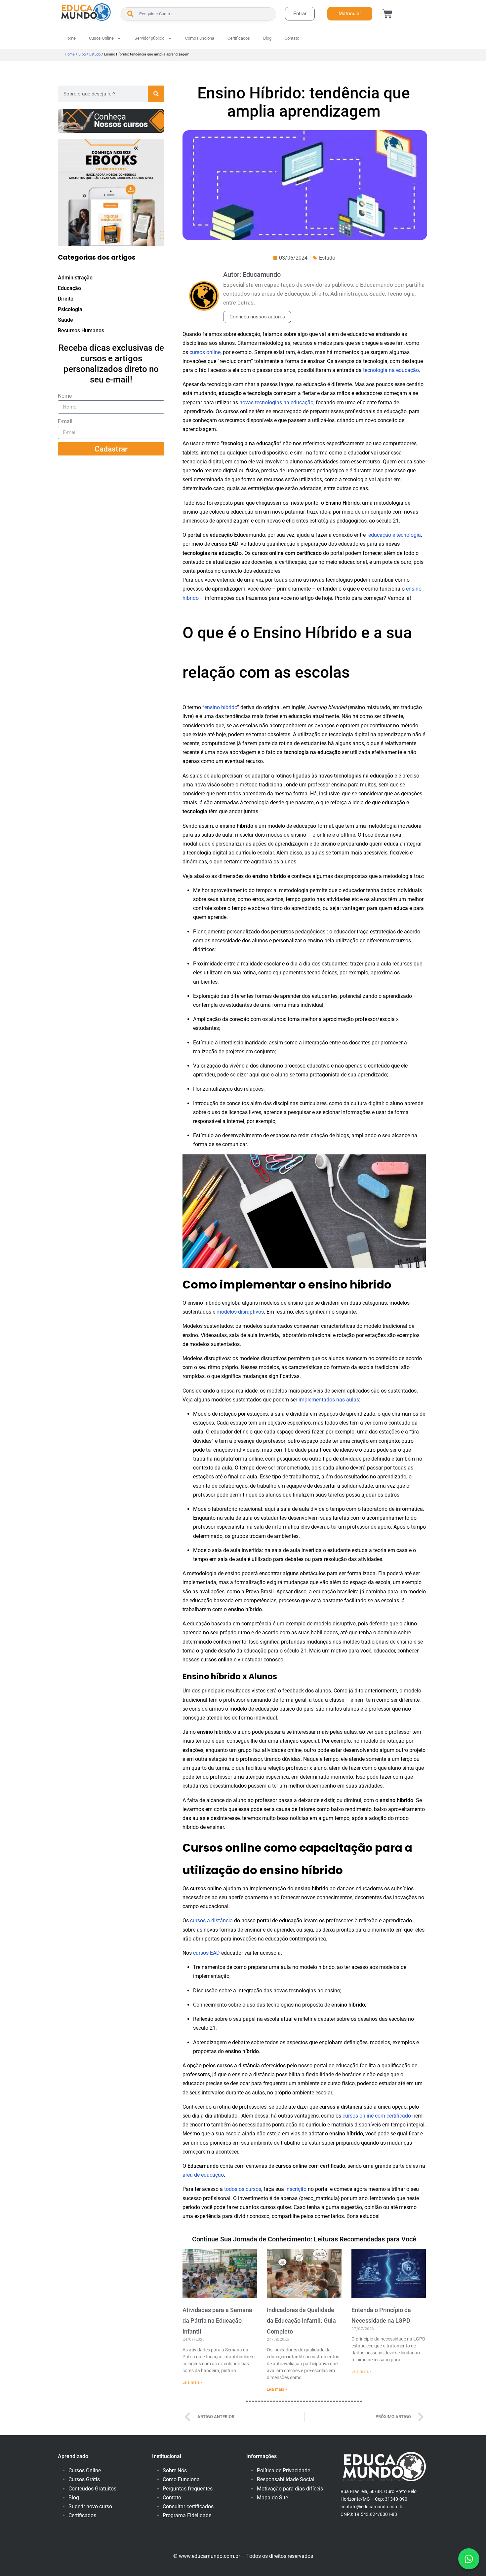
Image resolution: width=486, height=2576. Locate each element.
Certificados (239, 38)
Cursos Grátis (84, 2479)
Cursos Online (85, 2470)
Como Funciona (200, 38)
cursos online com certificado (377, 2116)
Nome (65, 396)
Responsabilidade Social (286, 2479)
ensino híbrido (221, 707)
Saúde (65, 320)
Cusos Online (101, 38)
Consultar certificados (188, 2506)
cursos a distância (211, 1921)
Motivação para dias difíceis (290, 2489)
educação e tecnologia (395, 535)
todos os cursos (243, 2189)
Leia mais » (193, 2382)
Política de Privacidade (283, 2470)
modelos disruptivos (240, 1312)
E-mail (65, 421)
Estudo (95, 54)
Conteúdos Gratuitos (92, 2489)
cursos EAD (206, 1953)
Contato (292, 38)
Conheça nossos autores (257, 317)
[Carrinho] (387, 14)
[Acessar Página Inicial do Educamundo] (86, 12)
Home (70, 38)
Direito (66, 299)
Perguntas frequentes (188, 2489)
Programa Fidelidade (187, 2515)
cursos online (205, 352)
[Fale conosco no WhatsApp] (469, 2559)
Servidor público (149, 38)
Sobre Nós (175, 2470)
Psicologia (70, 309)
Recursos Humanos (81, 330)
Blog (267, 38)
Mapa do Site (272, 2498)
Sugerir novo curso (90, 2506)
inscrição (296, 2189)
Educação (69, 288)
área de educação (203, 2175)
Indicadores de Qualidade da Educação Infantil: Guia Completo (301, 2321)
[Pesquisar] (156, 94)
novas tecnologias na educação (276, 402)
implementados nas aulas (329, 1400)
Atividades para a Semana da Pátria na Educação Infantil (217, 2321)
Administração (75, 278)
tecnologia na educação (391, 370)
